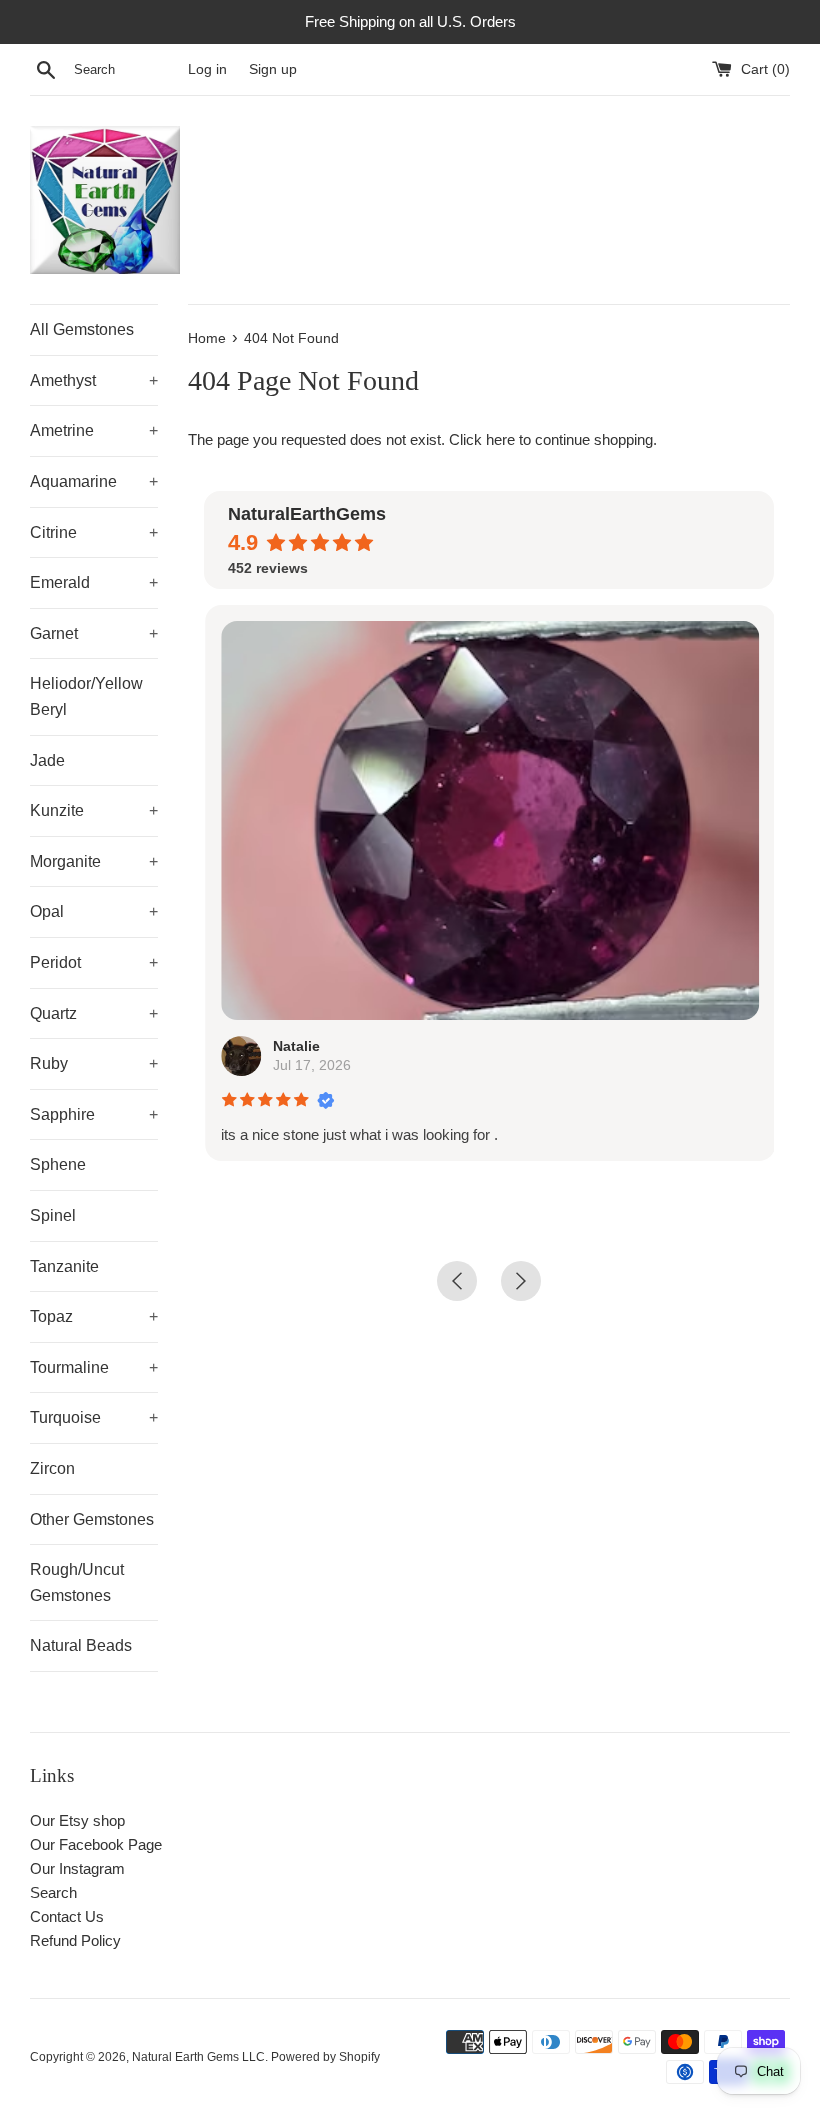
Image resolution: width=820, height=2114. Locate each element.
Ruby (94, 1063)
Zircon (52, 1468)
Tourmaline (94, 1367)
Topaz (94, 1316)
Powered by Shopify (325, 2057)
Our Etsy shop (77, 1820)
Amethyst (94, 380)
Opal (94, 911)
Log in (207, 69)
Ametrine (94, 430)
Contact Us (67, 1916)
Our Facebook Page (96, 1844)
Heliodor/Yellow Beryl (86, 696)
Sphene (58, 1164)
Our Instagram (77, 1868)
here (500, 439)
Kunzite (94, 810)
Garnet (94, 633)
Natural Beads (81, 1645)
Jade (47, 760)
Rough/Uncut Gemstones (77, 1582)
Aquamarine (94, 481)
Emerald (94, 582)
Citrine (94, 532)
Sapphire (94, 1114)
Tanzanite (64, 1266)
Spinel (53, 1215)
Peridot (94, 962)
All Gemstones (82, 329)
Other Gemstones (92, 1519)
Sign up (273, 69)
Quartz (94, 1013)
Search (53, 1892)
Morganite (94, 861)
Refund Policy (75, 1940)
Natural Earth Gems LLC (198, 2057)
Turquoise (94, 1417)
